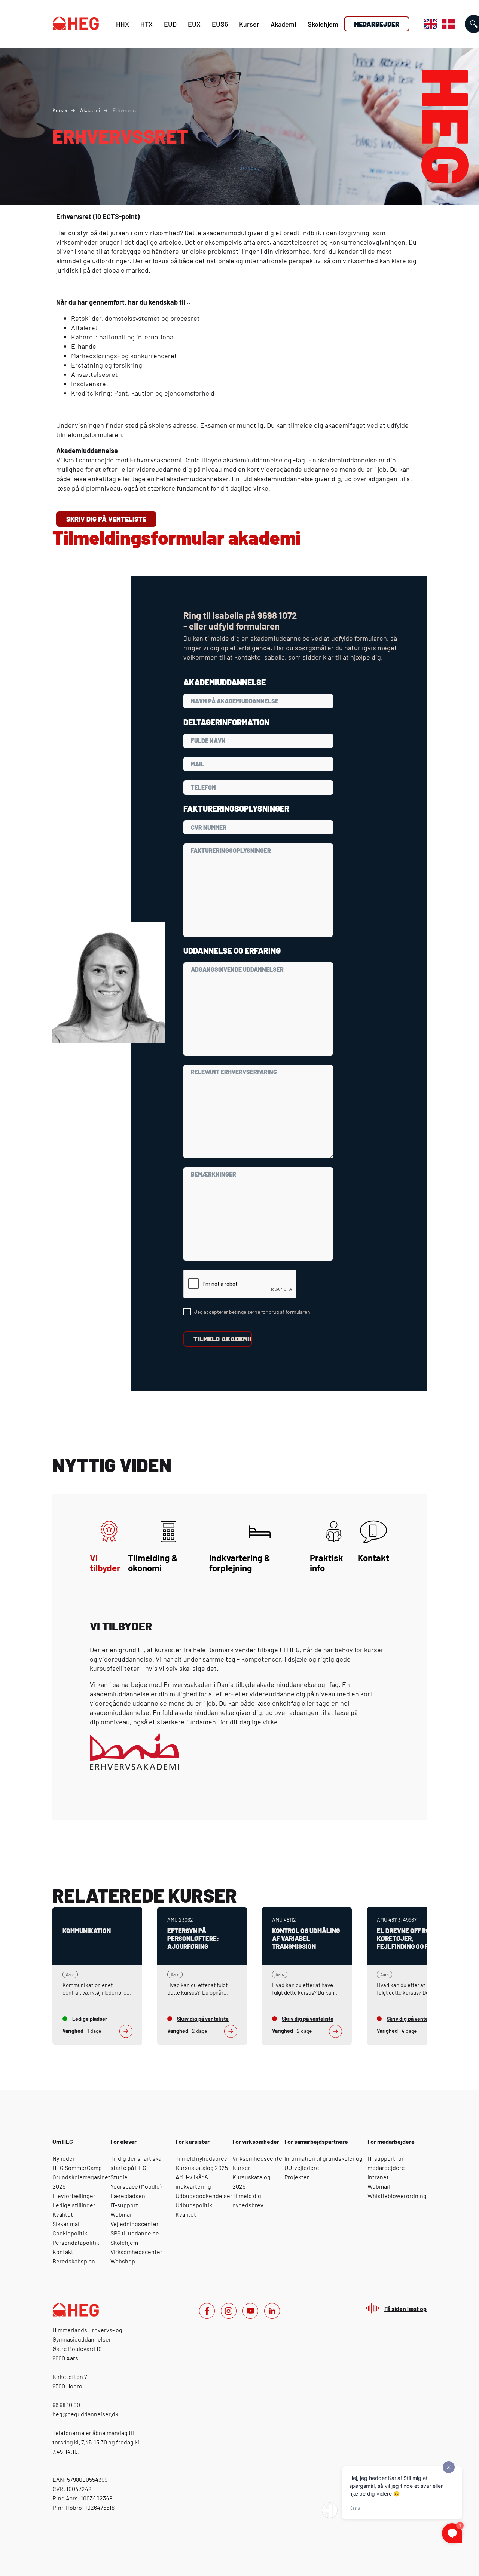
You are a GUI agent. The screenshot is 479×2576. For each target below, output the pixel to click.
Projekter (297, 2177)
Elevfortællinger (74, 2196)
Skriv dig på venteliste (106, 519)
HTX (147, 24)
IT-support (124, 2205)
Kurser (249, 24)
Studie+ (120, 2177)
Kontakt (373, 1558)
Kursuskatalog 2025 (202, 2168)
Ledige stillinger (74, 2205)
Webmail (122, 2214)
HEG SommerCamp (77, 2168)
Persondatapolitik (76, 2242)
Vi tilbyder (105, 1563)
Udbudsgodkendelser (204, 2196)
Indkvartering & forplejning (240, 1563)
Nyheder (64, 2158)
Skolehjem (323, 24)
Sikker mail (67, 2224)
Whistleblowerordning (397, 2196)
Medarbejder (377, 24)
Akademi (283, 24)
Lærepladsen (128, 2196)
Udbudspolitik (194, 2205)
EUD (170, 24)
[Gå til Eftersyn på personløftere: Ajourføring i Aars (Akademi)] (202, 1976)
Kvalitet (63, 2214)
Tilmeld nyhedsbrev (201, 2158)
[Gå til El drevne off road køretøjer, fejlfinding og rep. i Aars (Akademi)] (412, 1976)
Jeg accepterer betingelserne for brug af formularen (252, 1312)
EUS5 (220, 24)
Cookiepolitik (70, 2233)
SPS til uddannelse (135, 2233)
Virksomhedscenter (136, 2252)
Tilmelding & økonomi (153, 1563)
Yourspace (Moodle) (136, 2186)
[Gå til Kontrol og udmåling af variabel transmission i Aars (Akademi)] (307, 1976)
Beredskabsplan (74, 2261)
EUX (194, 24)
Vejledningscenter (135, 2224)
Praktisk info (327, 1563)
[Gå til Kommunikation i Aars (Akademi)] (97, 1976)
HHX (123, 24)
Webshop (123, 2261)
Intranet (378, 2177)
